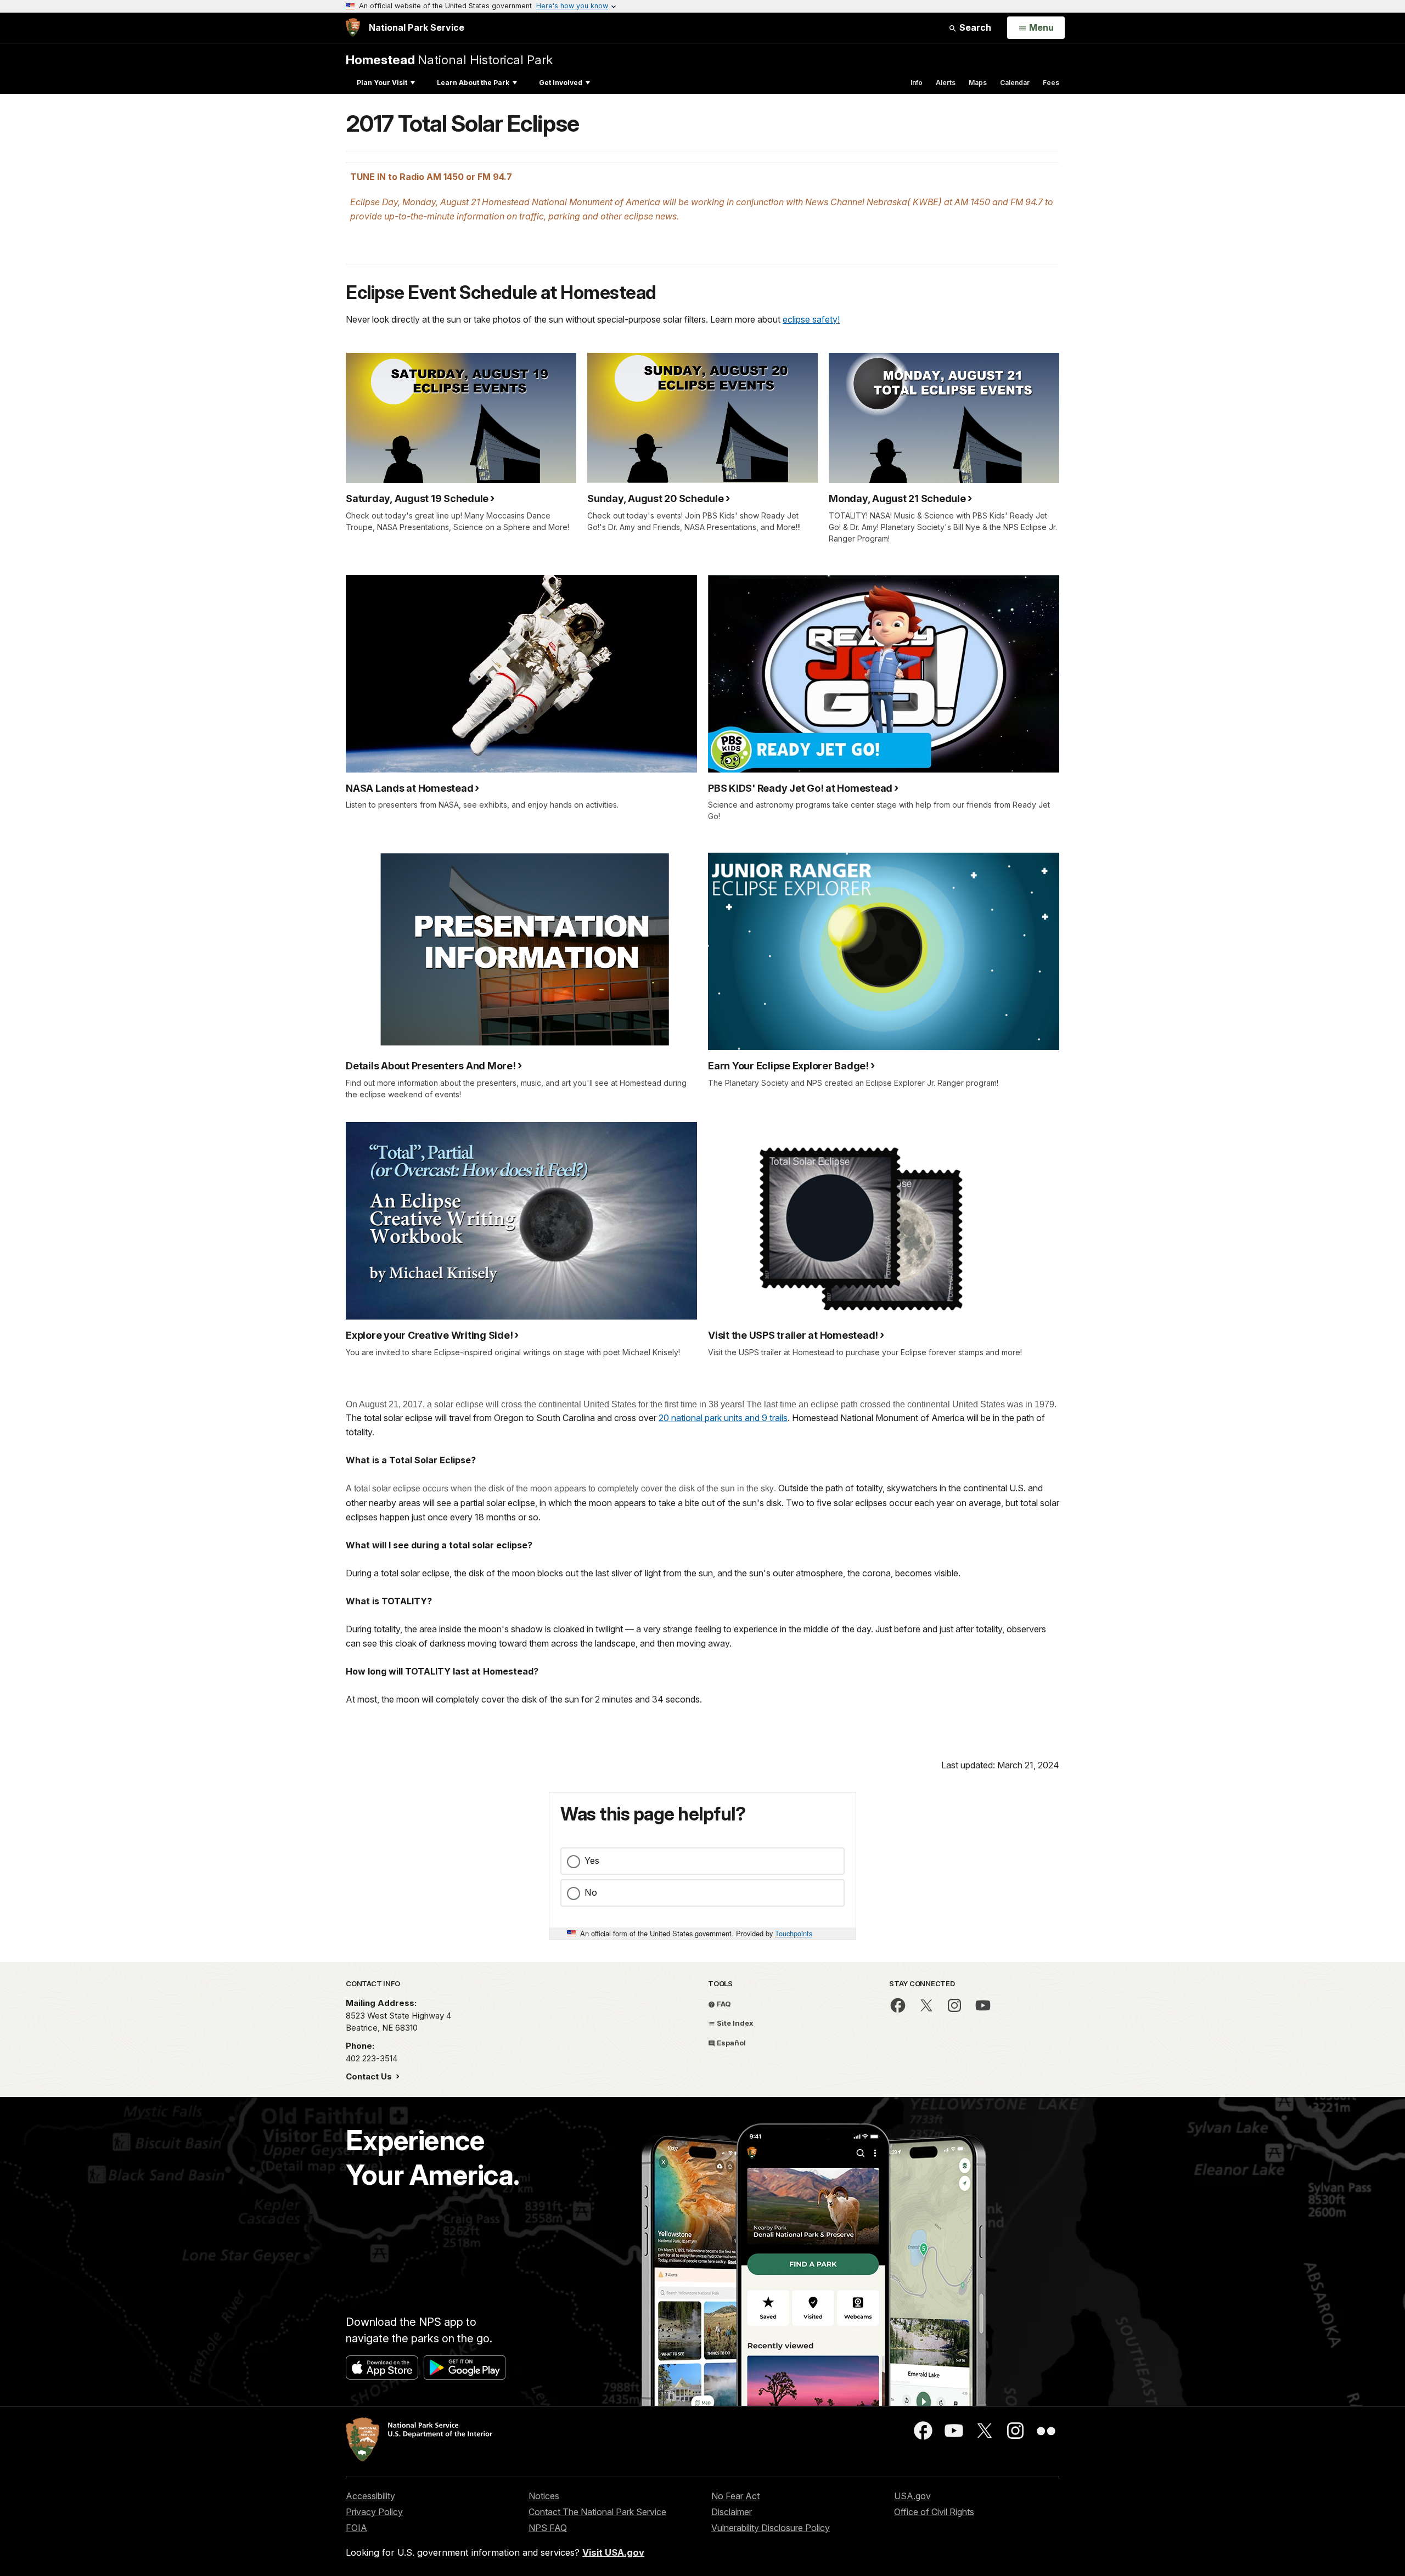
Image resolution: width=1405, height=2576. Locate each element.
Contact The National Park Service (597, 2512)
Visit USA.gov (613, 2552)
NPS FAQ (548, 2528)
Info (917, 83)
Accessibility (370, 2496)
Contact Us (370, 2076)
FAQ (723, 2004)
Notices (544, 2496)
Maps (978, 83)
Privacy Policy (374, 2512)
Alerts (946, 83)
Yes (592, 1861)
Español (730, 2043)
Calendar (1015, 83)
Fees (1051, 83)
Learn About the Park (473, 83)
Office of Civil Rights (934, 2512)
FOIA (356, 2528)
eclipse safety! (811, 319)
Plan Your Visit (382, 83)
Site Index (734, 2023)
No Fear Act (735, 2496)
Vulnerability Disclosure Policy (771, 2528)
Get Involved (561, 83)
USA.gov (912, 2496)
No (591, 1892)
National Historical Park (449, 60)
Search (974, 27)
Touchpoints (794, 1933)
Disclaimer (732, 2512)
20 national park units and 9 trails (723, 1418)
